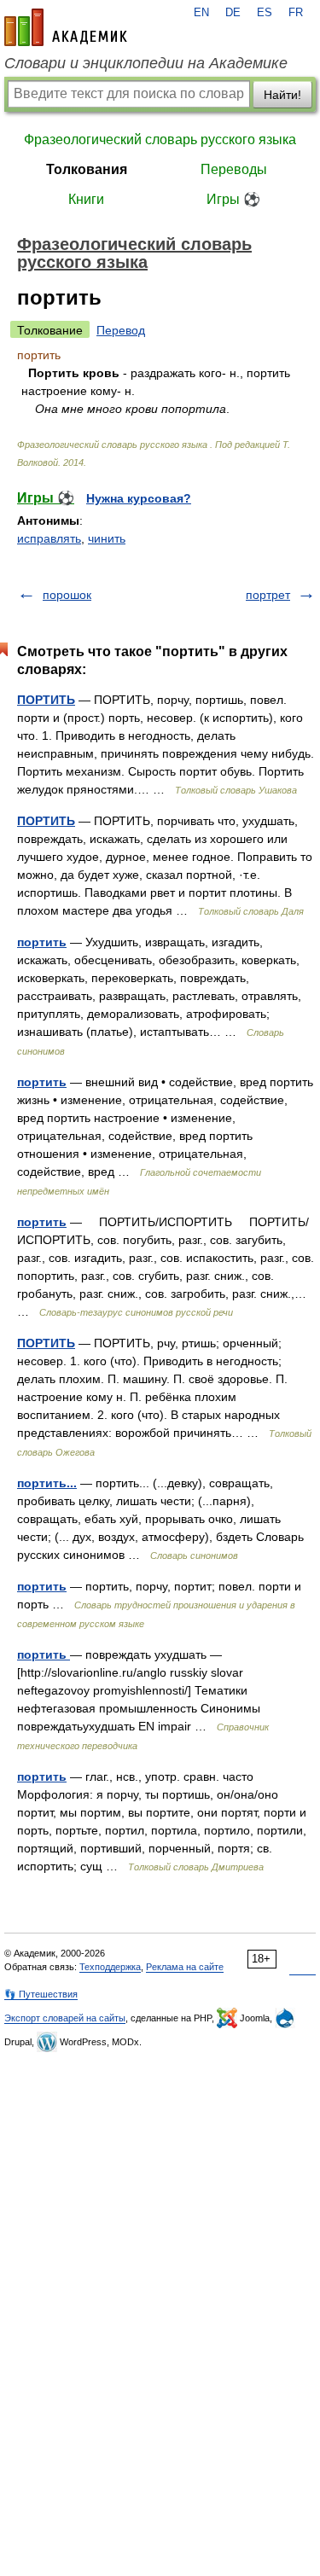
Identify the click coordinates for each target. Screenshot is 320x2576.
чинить (107, 538)
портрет (268, 595)
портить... (47, 1483)
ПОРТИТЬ (46, 700)
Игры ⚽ (233, 199)
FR (296, 13)
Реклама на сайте (185, 1967)
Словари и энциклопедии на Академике (146, 63)
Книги (86, 199)
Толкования (87, 169)
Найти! (282, 95)
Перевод (121, 330)
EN (201, 13)
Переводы (234, 169)
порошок (67, 595)
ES (265, 13)
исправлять (49, 538)
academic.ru (66, 27)
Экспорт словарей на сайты (65, 2018)
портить (42, 942)
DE (233, 13)
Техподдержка (110, 1967)
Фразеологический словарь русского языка (160, 140)
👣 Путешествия (41, 1994)
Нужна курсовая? (139, 498)
